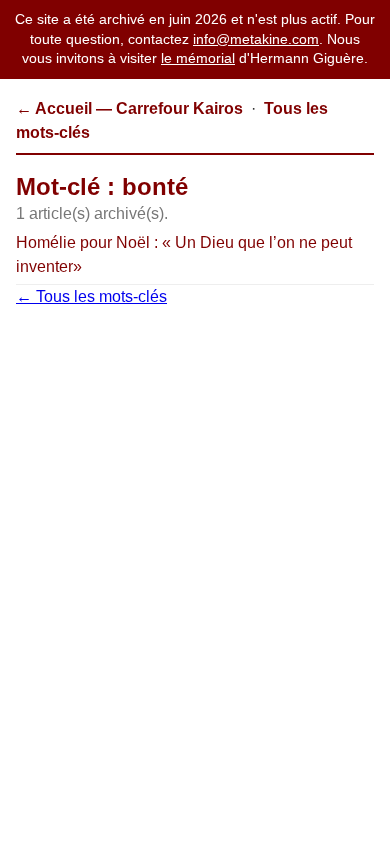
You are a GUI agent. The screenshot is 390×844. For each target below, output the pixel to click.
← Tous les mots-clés (91, 296)
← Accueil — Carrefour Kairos (129, 108)
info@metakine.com (256, 39)
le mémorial (198, 58)
